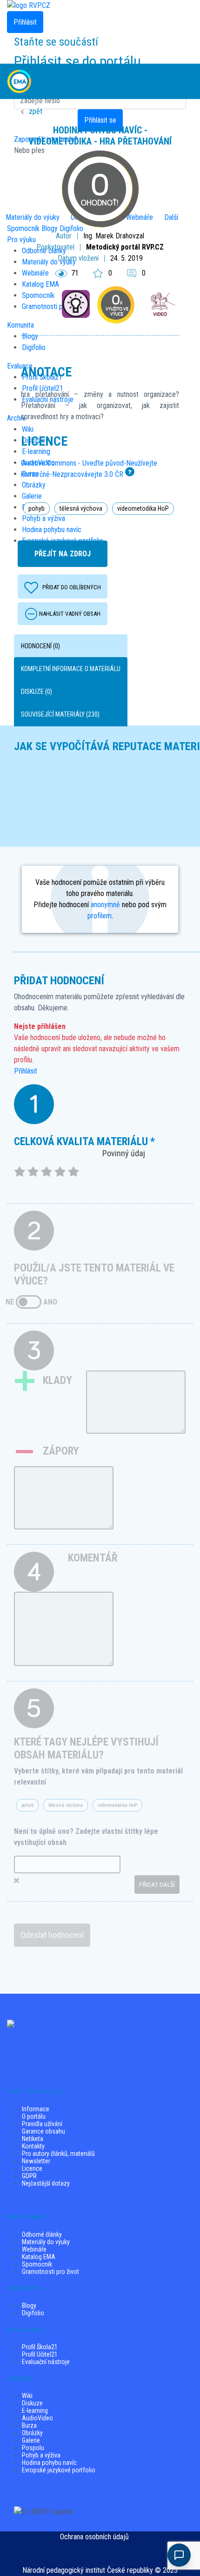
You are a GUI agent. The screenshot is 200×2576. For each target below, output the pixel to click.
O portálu (34, 2116)
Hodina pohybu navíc (49, 2463)
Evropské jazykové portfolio (59, 2470)
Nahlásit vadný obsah (70, 614)
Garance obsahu (43, 2131)
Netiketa (33, 2139)
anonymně (105, 905)
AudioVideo (37, 2418)
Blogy (29, 2306)
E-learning (35, 2411)
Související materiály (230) (60, 714)
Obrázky (32, 2433)
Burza (29, 2425)
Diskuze (32, 2403)
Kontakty (33, 2146)
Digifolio (33, 2313)
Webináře (34, 2249)
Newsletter (36, 2161)
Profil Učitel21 (40, 2354)
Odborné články (42, 2234)
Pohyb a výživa (41, 2455)
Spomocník (37, 2264)
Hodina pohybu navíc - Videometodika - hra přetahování (100, 136)
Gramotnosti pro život (50, 2272)
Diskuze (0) (37, 692)
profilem (100, 916)
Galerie (31, 2440)
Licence (32, 2168)
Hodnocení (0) (40, 646)
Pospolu (33, 2448)
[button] (184, 81)
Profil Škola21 (40, 2347)
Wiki (27, 2396)
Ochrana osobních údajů (94, 2537)
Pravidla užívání (42, 2124)
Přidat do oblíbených (72, 587)
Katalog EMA (39, 2257)
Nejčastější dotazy (46, 2183)
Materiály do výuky (46, 2242)
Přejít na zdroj (63, 554)
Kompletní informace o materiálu (71, 669)
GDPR (29, 2176)
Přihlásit (26, 1071)
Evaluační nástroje (46, 2362)
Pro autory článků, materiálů (58, 2154)
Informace (36, 2109)
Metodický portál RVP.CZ (125, 247)
